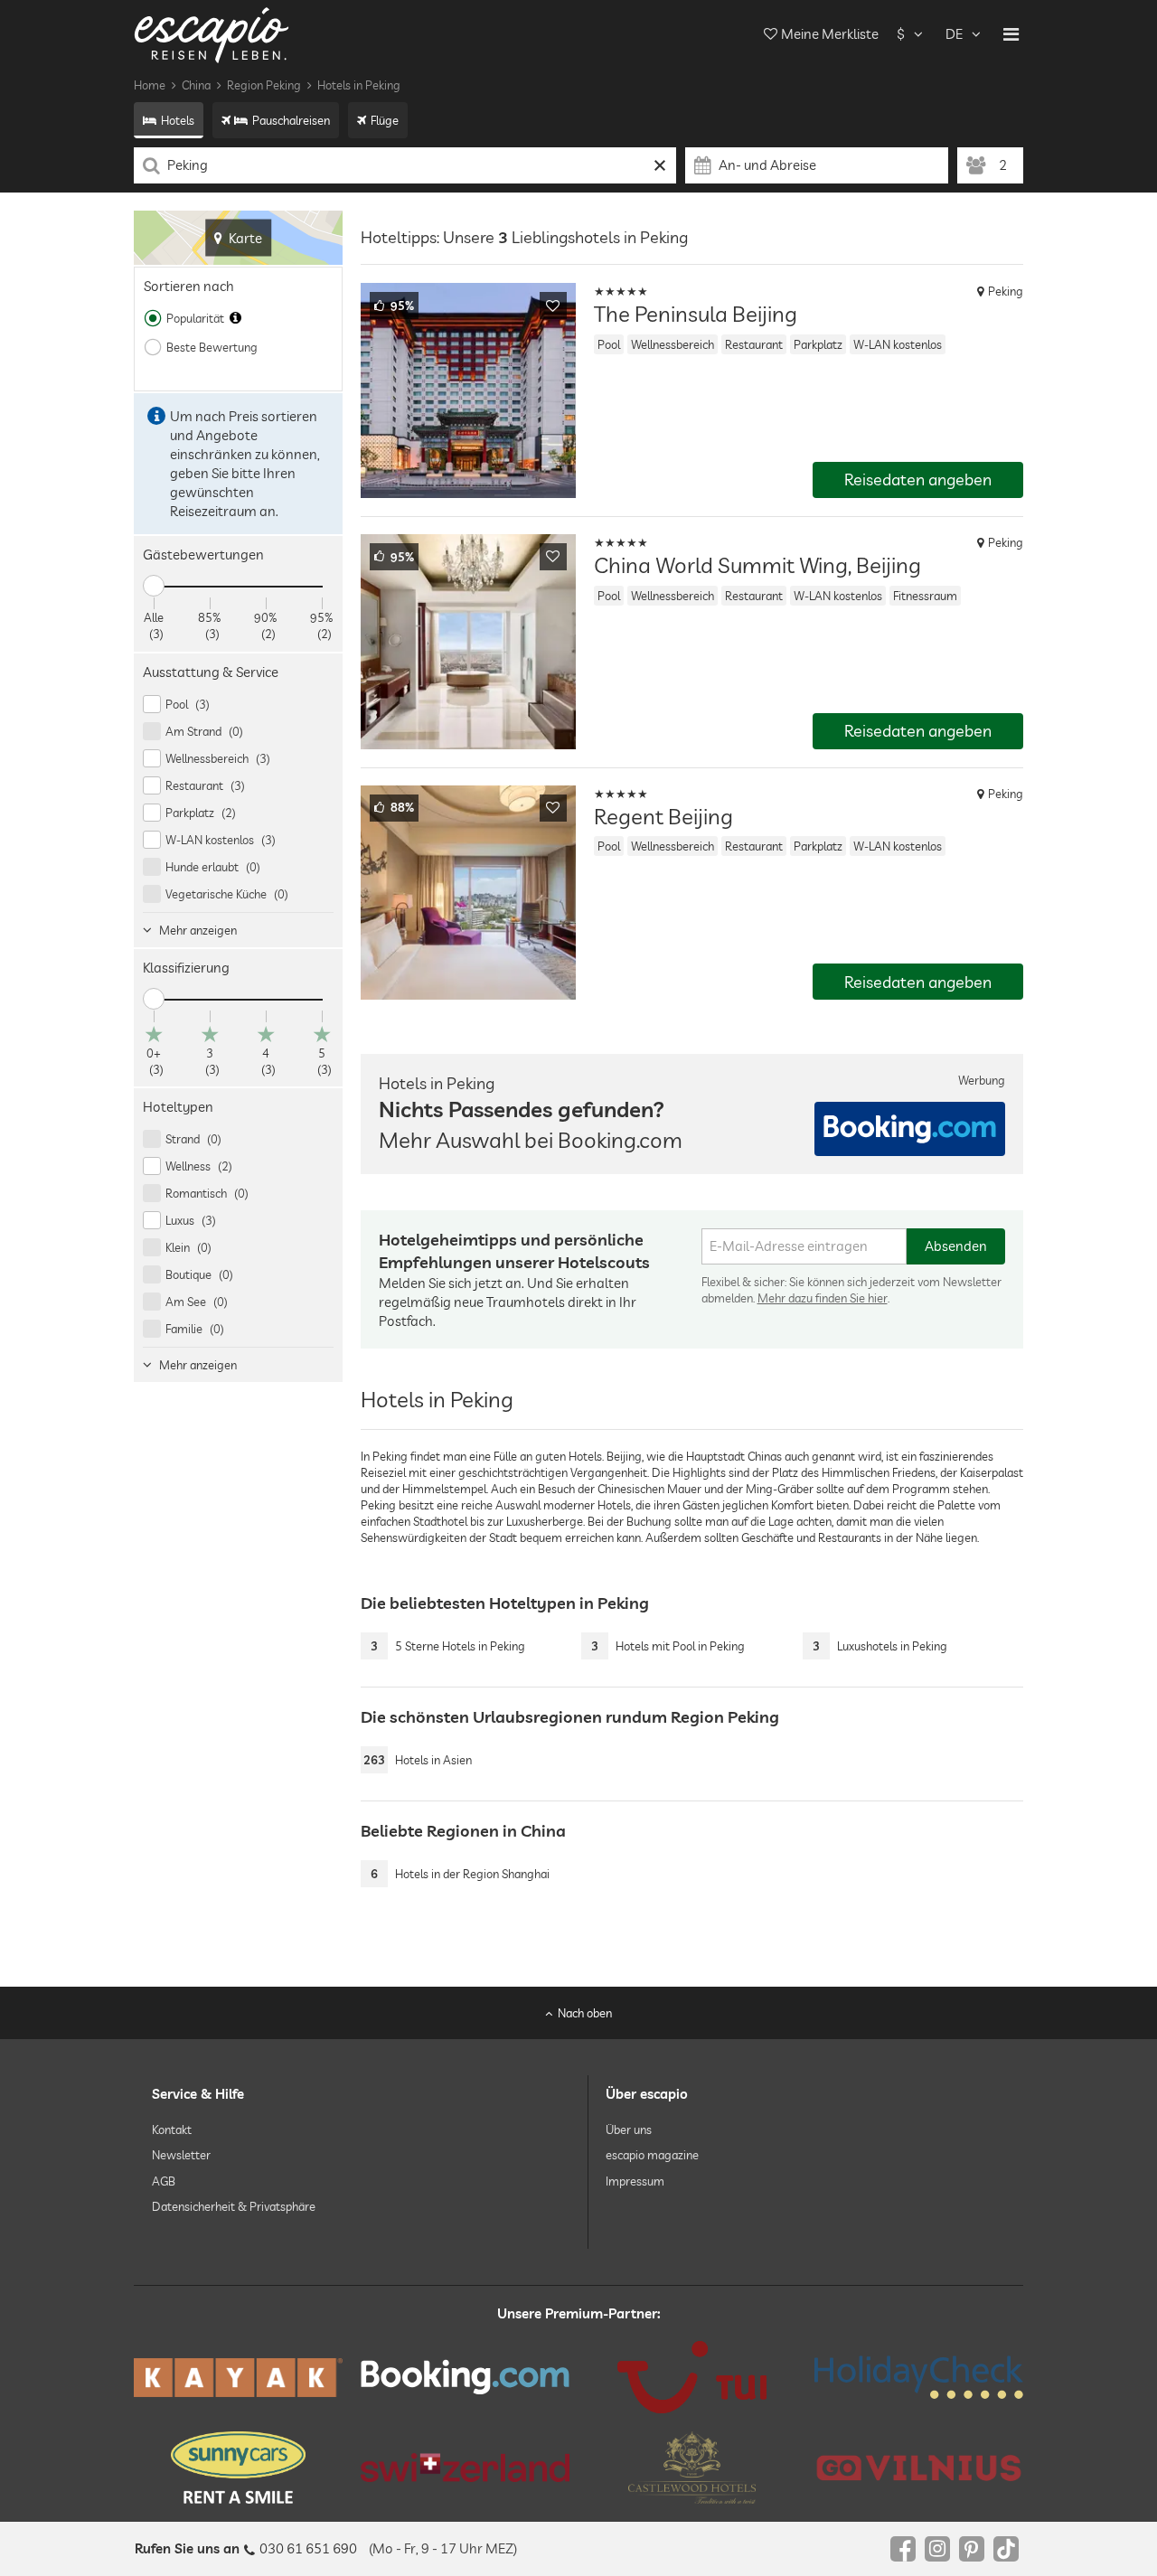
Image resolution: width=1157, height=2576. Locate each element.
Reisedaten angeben (918, 479)
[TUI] (692, 2377)
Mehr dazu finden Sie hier (823, 1298)
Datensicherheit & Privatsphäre (234, 2206)
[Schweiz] (465, 2468)
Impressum (635, 2181)
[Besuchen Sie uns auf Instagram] (937, 2549)
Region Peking (264, 85)
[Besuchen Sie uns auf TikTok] (1006, 2549)
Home (150, 85)
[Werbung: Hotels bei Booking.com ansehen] (910, 1129)
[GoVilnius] (919, 2468)
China (196, 85)
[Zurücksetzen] (660, 165)
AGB (164, 2181)
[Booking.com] (465, 2377)
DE (954, 34)
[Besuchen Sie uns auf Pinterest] (972, 2549)
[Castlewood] (692, 2468)
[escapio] (212, 34)
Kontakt (172, 2129)
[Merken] (553, 306)
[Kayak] (238, 2378)
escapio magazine (652, 2156)
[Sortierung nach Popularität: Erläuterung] (235, 318)
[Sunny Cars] (238, 2468)
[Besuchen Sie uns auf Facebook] (903, 2549)
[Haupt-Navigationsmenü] (1011, 34)
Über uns (629, 2129)
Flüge (385, 120)
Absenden (956, 1246)
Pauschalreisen (291, 120)
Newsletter (181, 2156)
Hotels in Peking (359, 85)
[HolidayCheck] (919, 2377)
